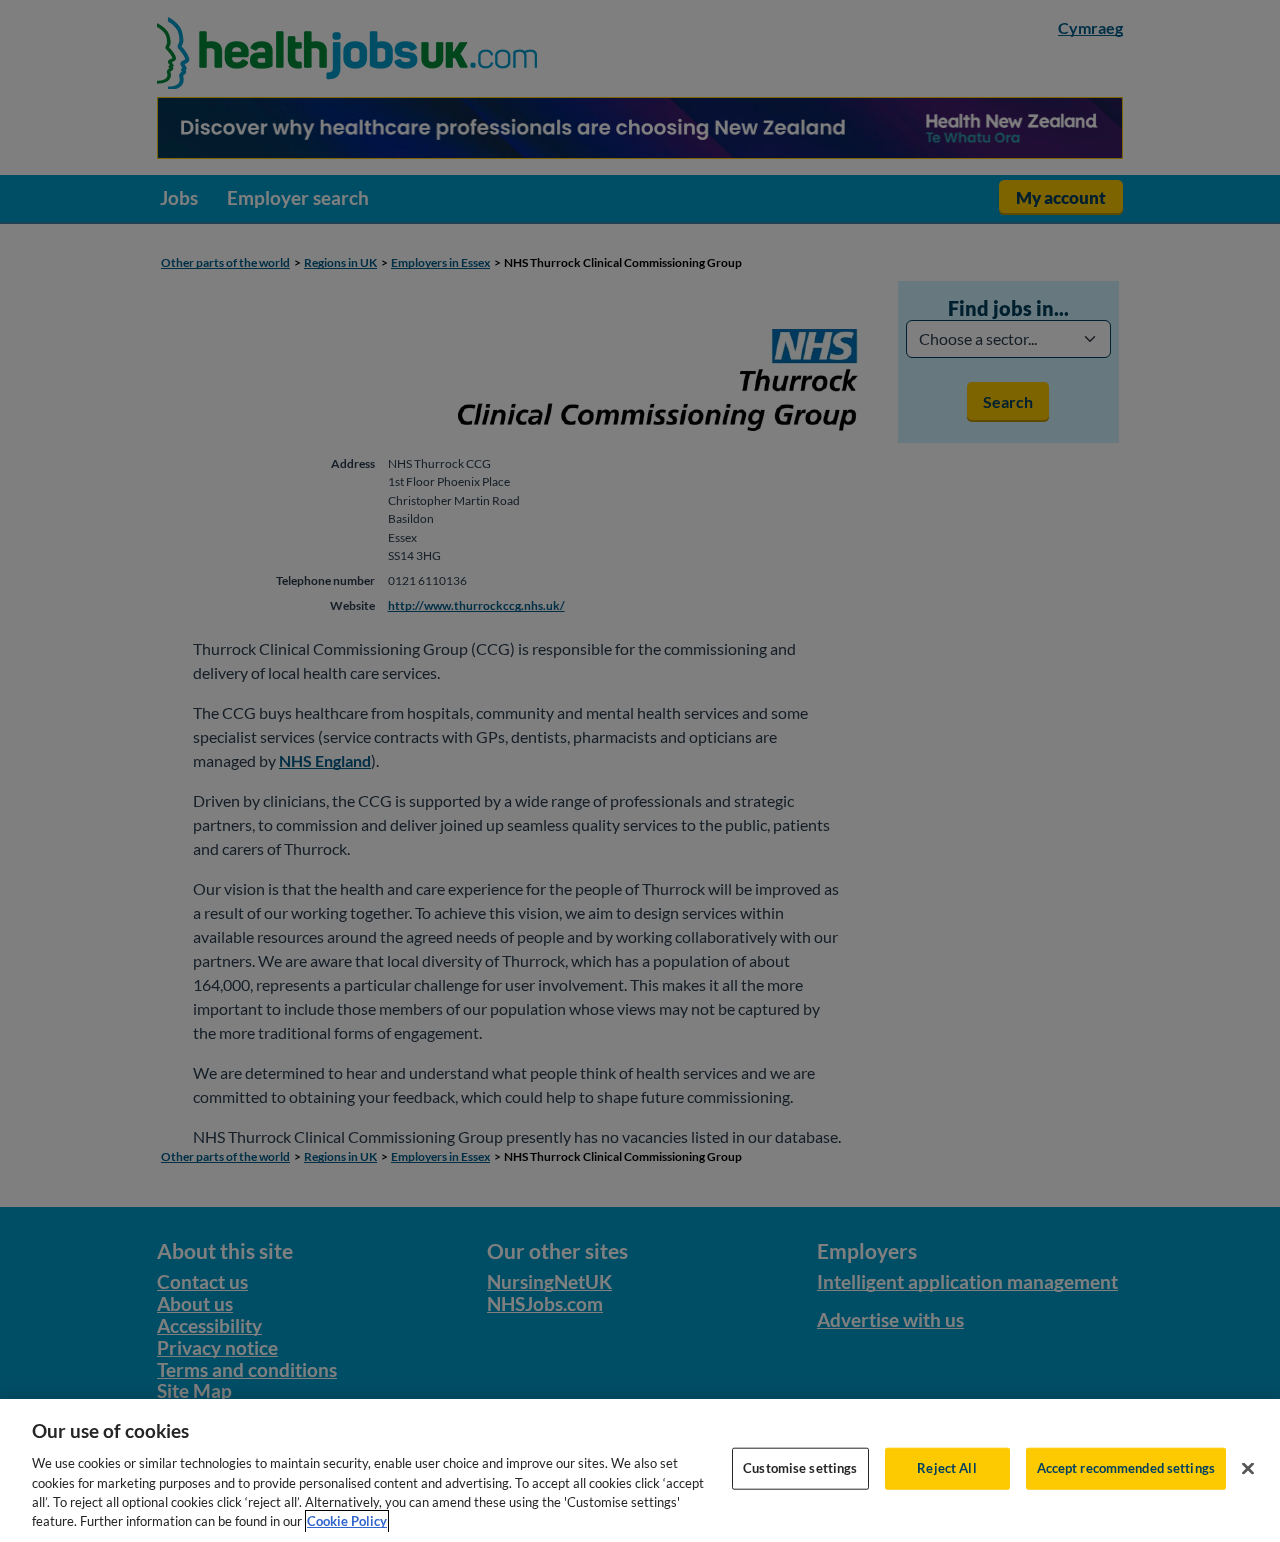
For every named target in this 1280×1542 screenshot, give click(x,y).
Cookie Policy (347, 1521)
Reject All (946, 1468)
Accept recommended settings (1126, 1468)
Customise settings (800, 1468)
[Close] (1248, 1469)
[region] (640, 1470)
